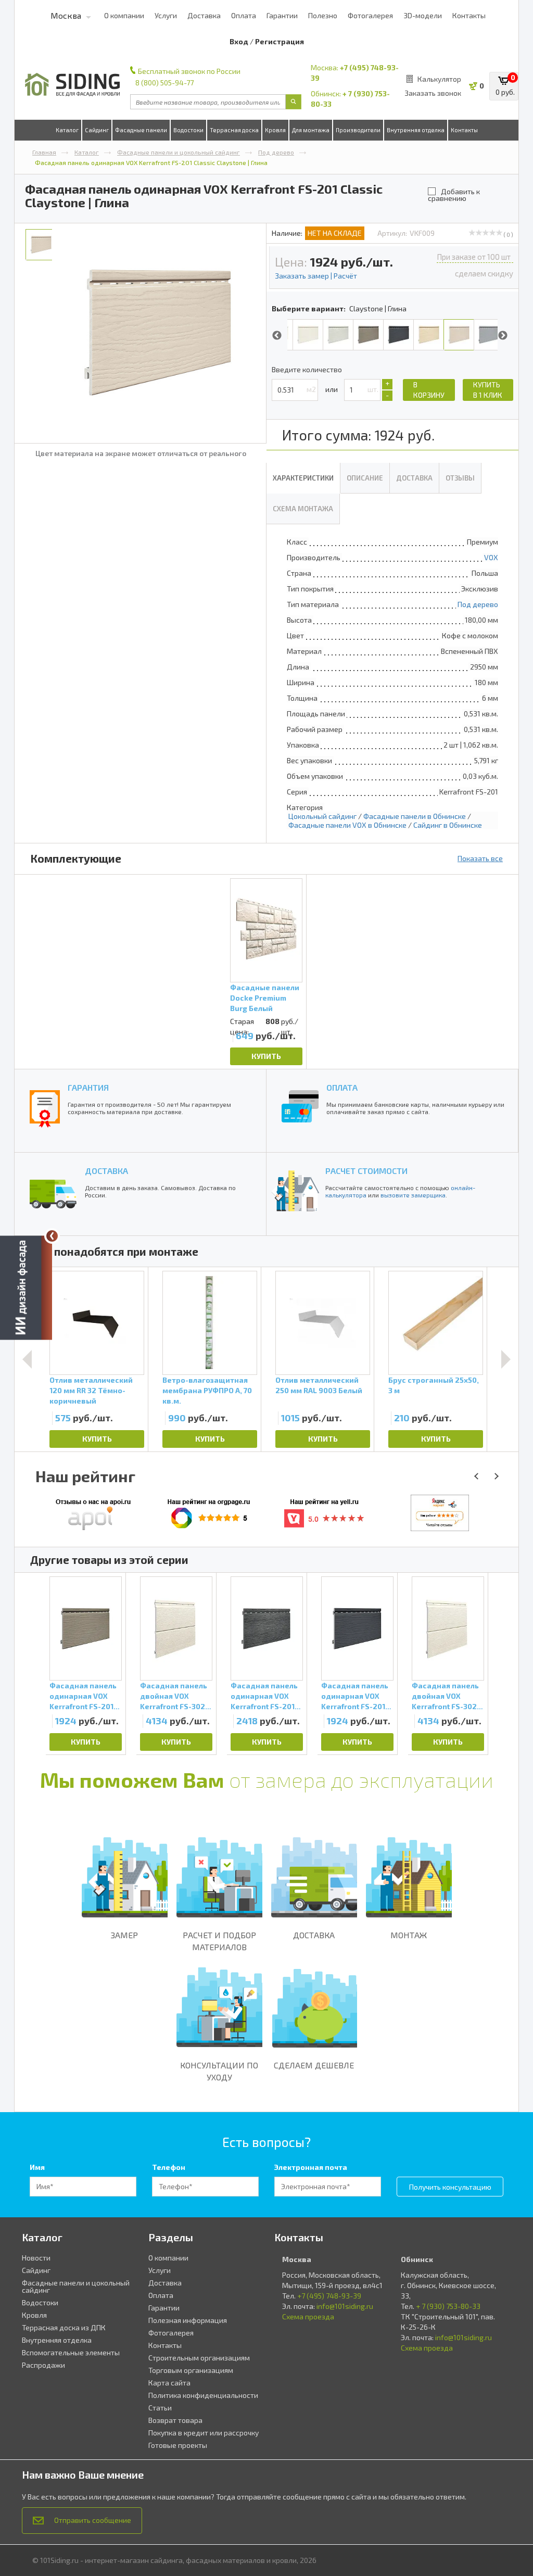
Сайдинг (97, 130)
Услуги (166, 15)
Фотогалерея (370, 15)
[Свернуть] (52, 1236)
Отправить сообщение (93, 2520)
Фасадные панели (141, 130)
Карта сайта (169, 2383)
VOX (491, 557)
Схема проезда (308, 2316)
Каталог (67, 130)
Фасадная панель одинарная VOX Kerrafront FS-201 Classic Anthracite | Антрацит (356, 1696)
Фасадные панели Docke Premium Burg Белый (265, 998)
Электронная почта (311, 2167)
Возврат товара (175, 2420)
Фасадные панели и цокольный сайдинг (179, 152)
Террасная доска (234, 130)
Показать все (480, 858)
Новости (36, 2258)
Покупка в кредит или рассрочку (204, 2433)
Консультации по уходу (219, 2071)
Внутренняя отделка (416, 130)
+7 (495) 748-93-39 (329, 2296)
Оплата (244, 15)
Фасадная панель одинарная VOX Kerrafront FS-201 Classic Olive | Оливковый (83, 1696)
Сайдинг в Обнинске (448, 825)
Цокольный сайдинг (322, 816)
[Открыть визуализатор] (26, 1285)
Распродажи (43, 2365)
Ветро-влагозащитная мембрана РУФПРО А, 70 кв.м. (207, 1390)
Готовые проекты (178, 2445)
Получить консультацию (450, 2187)
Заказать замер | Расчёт (316, 276)
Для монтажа (311, 130)
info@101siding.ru (345, 2306)
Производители (358, 130)
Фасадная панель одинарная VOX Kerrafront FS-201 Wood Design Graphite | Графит (264, 1696)
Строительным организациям (199, 2358)
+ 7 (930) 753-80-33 (448, 2306)
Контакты (469, 15)
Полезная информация (188, 2320)
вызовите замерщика (413, 1195)
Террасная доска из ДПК (64, 2327)
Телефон (169, 2167)
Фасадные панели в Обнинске (415, 816)
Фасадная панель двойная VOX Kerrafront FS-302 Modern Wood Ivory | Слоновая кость (176, 1696)
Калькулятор (439, 79)
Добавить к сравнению (454, 194)
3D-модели (423, 15)
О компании (124, 15)
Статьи (160, 2408)
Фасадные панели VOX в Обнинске (347, 825)
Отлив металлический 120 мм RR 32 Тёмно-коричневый (91, 1390)
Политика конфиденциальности (203, 2395)
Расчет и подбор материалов (219, 1941)
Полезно (323, 15)
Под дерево (276, 152)
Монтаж (409, 1935)
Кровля (275, 130)
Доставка (204, 15)
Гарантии (282, 15)
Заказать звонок (433, 93)
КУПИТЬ (266, 1056)
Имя (37, 2167)
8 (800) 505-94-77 (164, 83)
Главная (44, 152)
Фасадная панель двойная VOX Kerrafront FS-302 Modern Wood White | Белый (445, 1696)
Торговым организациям (191, 2370)
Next (503, 336)
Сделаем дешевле (314, 2065)
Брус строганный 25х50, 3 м (434, 1385)
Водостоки (188, 130)
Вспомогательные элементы (71, 2352)
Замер (124, 1935)
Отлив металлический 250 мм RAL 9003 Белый (319, 1385)
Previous (277, 336)
